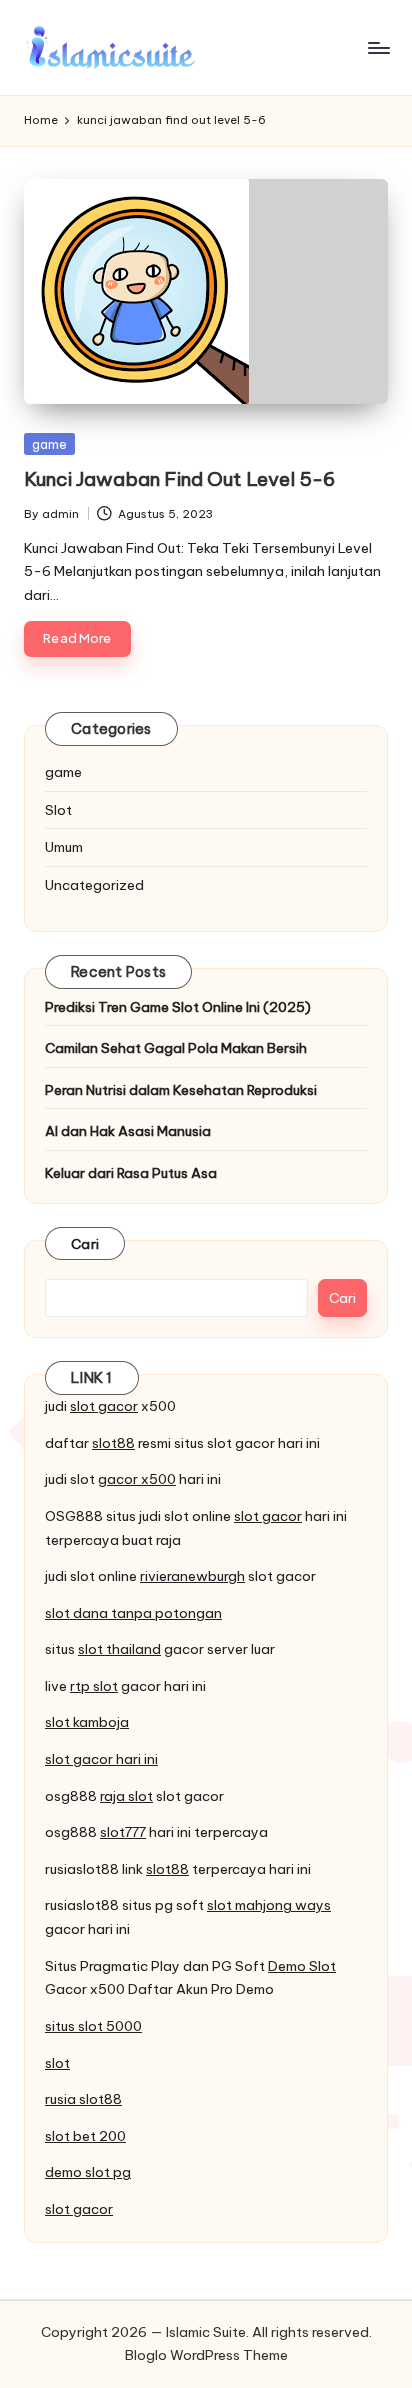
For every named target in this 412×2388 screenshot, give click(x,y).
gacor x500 (137, 1479)
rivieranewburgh (192, 1576)
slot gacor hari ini (101, 1759)
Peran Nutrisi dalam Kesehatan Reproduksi (181, 1090)
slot (57, 2063)
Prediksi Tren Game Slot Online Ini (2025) (178, 1007)
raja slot (126, 1796)
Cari (85, 1244)
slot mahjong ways (269, 1905)
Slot (58, 810)
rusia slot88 (83, 2099)
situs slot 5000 (93, 2026)
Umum (64, 847)
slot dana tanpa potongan (133, 1613)
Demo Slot (302, 1966)
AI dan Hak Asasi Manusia (128, 1131)
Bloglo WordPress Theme (206, 2355)
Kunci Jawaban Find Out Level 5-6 (179, 479)
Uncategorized (94, 885)
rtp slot (94, 1686)
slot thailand (119, 1649)
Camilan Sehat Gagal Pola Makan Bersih (176, 1048)
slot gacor (104, 1406)
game (49, 444)
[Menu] (378, 47)
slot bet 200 (85, 2136)
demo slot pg (88, 2172)
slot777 (123, 1832)
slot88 (113, 1443)
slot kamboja (87, 1722)
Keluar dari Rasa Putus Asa (131, 1173)
